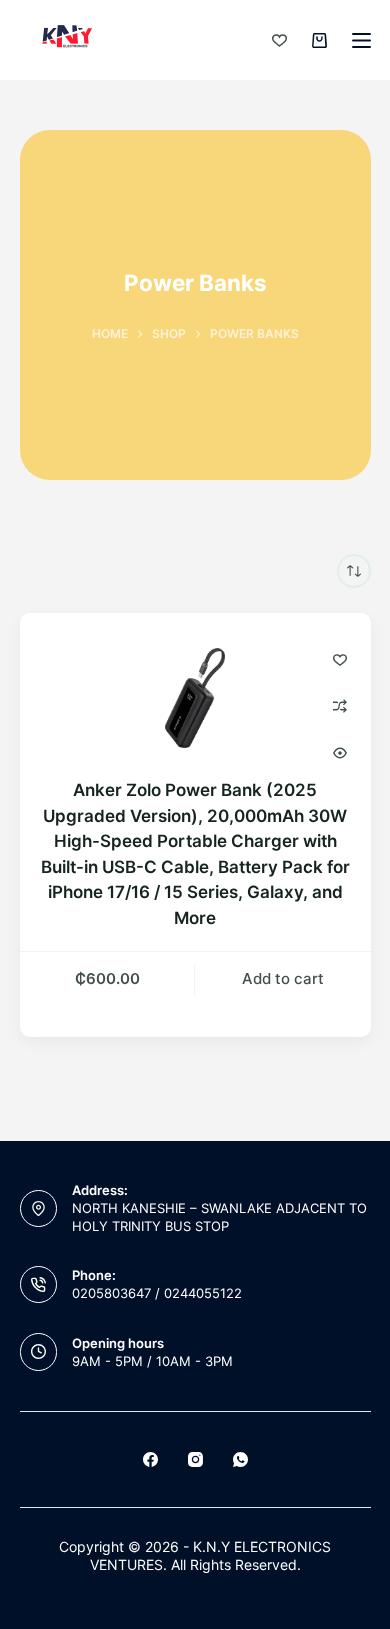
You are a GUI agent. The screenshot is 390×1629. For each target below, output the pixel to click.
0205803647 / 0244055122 (157, 1293)
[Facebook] (150, 1459)
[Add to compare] (340, 706)
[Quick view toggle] (340, 753)
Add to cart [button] (283, 978)
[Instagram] (195, 1459)
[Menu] (361, 40)
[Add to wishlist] (340, 659)
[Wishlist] (279, 40)
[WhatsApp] (240, 1459)
